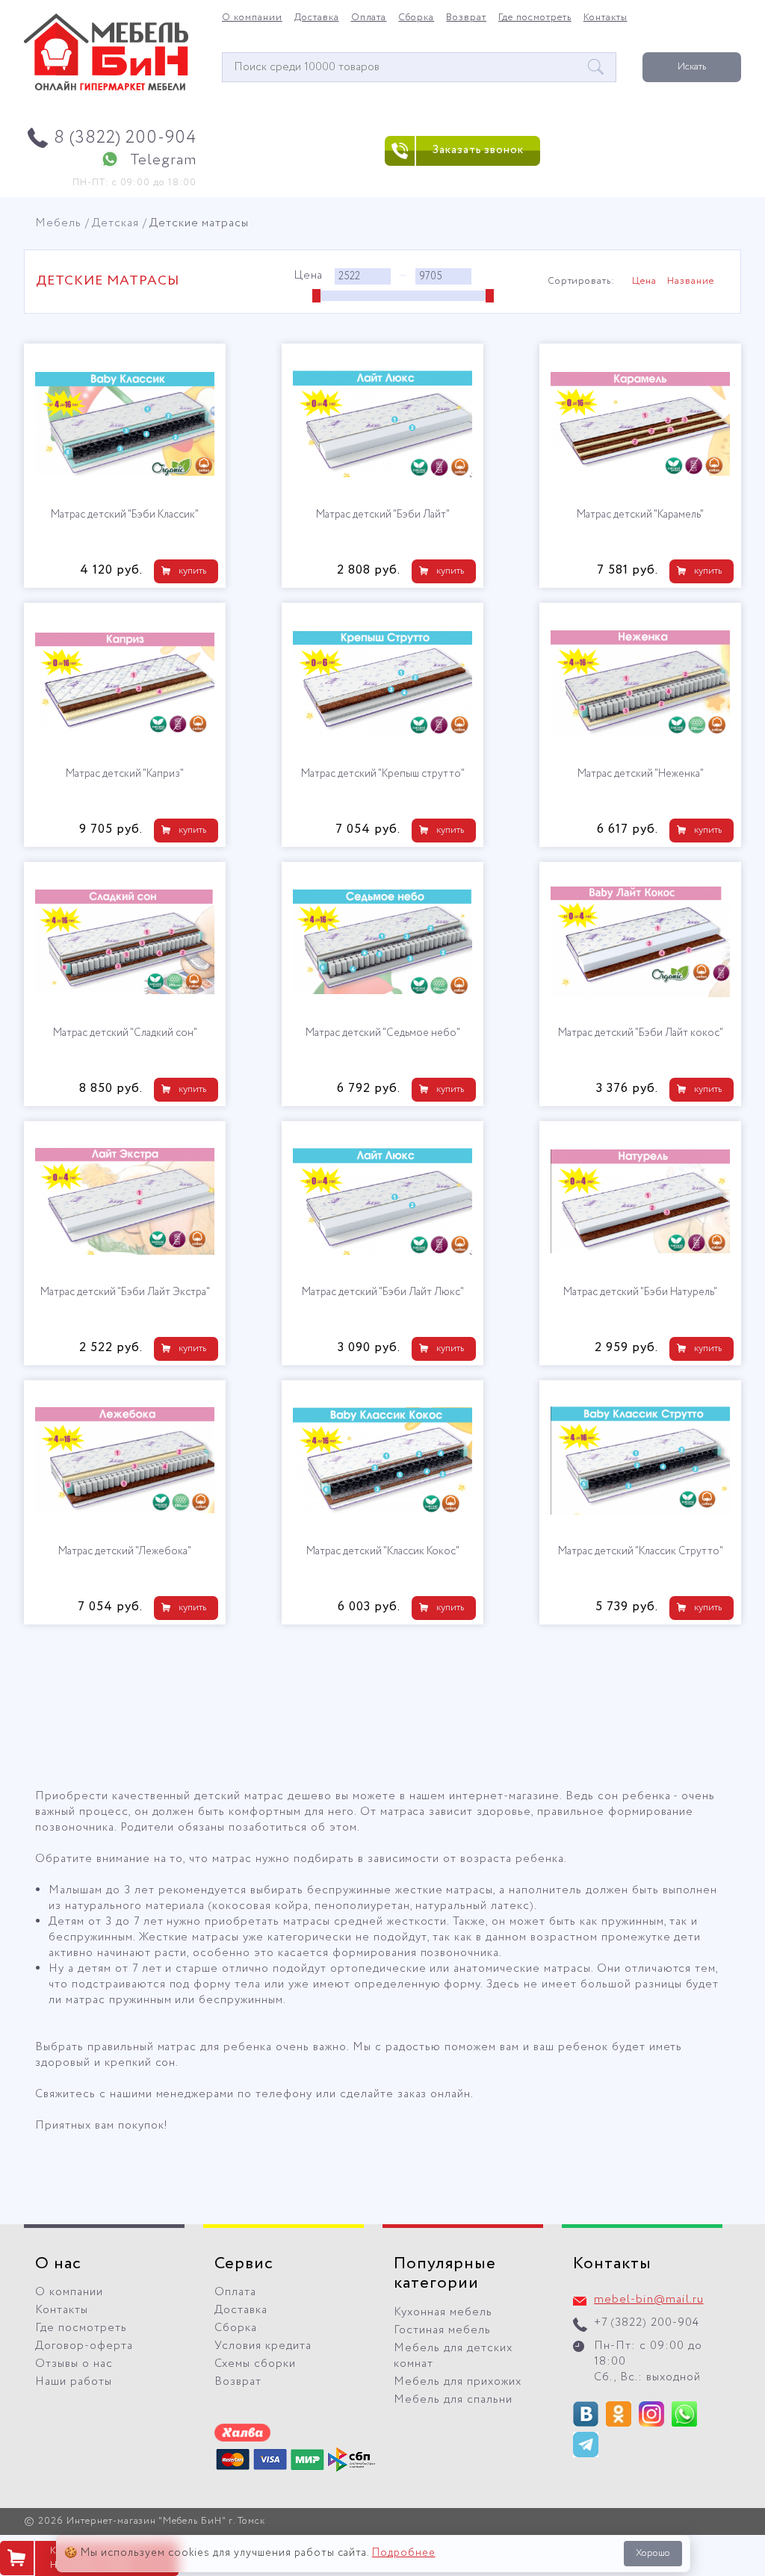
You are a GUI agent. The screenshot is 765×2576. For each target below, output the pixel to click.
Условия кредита (263, 2346)
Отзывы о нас (74, 2364)
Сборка (416, 18)
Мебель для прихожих (458, 2382)
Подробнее (404, 2553)
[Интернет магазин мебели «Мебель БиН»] (106, 88)
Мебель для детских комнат (453, 2356)
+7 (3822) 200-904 (647, 2323)
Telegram (163, 160)
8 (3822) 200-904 (125, 138)
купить (192, 571)
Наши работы (74, 2382)
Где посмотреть (535, 18)
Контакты (606, 18)
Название (691, 282)
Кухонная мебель (443, 2312)
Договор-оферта (84, 2346)
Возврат (466, 18)
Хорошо (653, 2553)
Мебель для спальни (453, 2400)
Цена (644, 282)
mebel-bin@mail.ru (649, 2300)
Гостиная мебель (442, 2330)
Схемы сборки (255, 2364)
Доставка (317, 18)
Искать (692, 67)
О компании (252, 18)
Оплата (369, 18)
